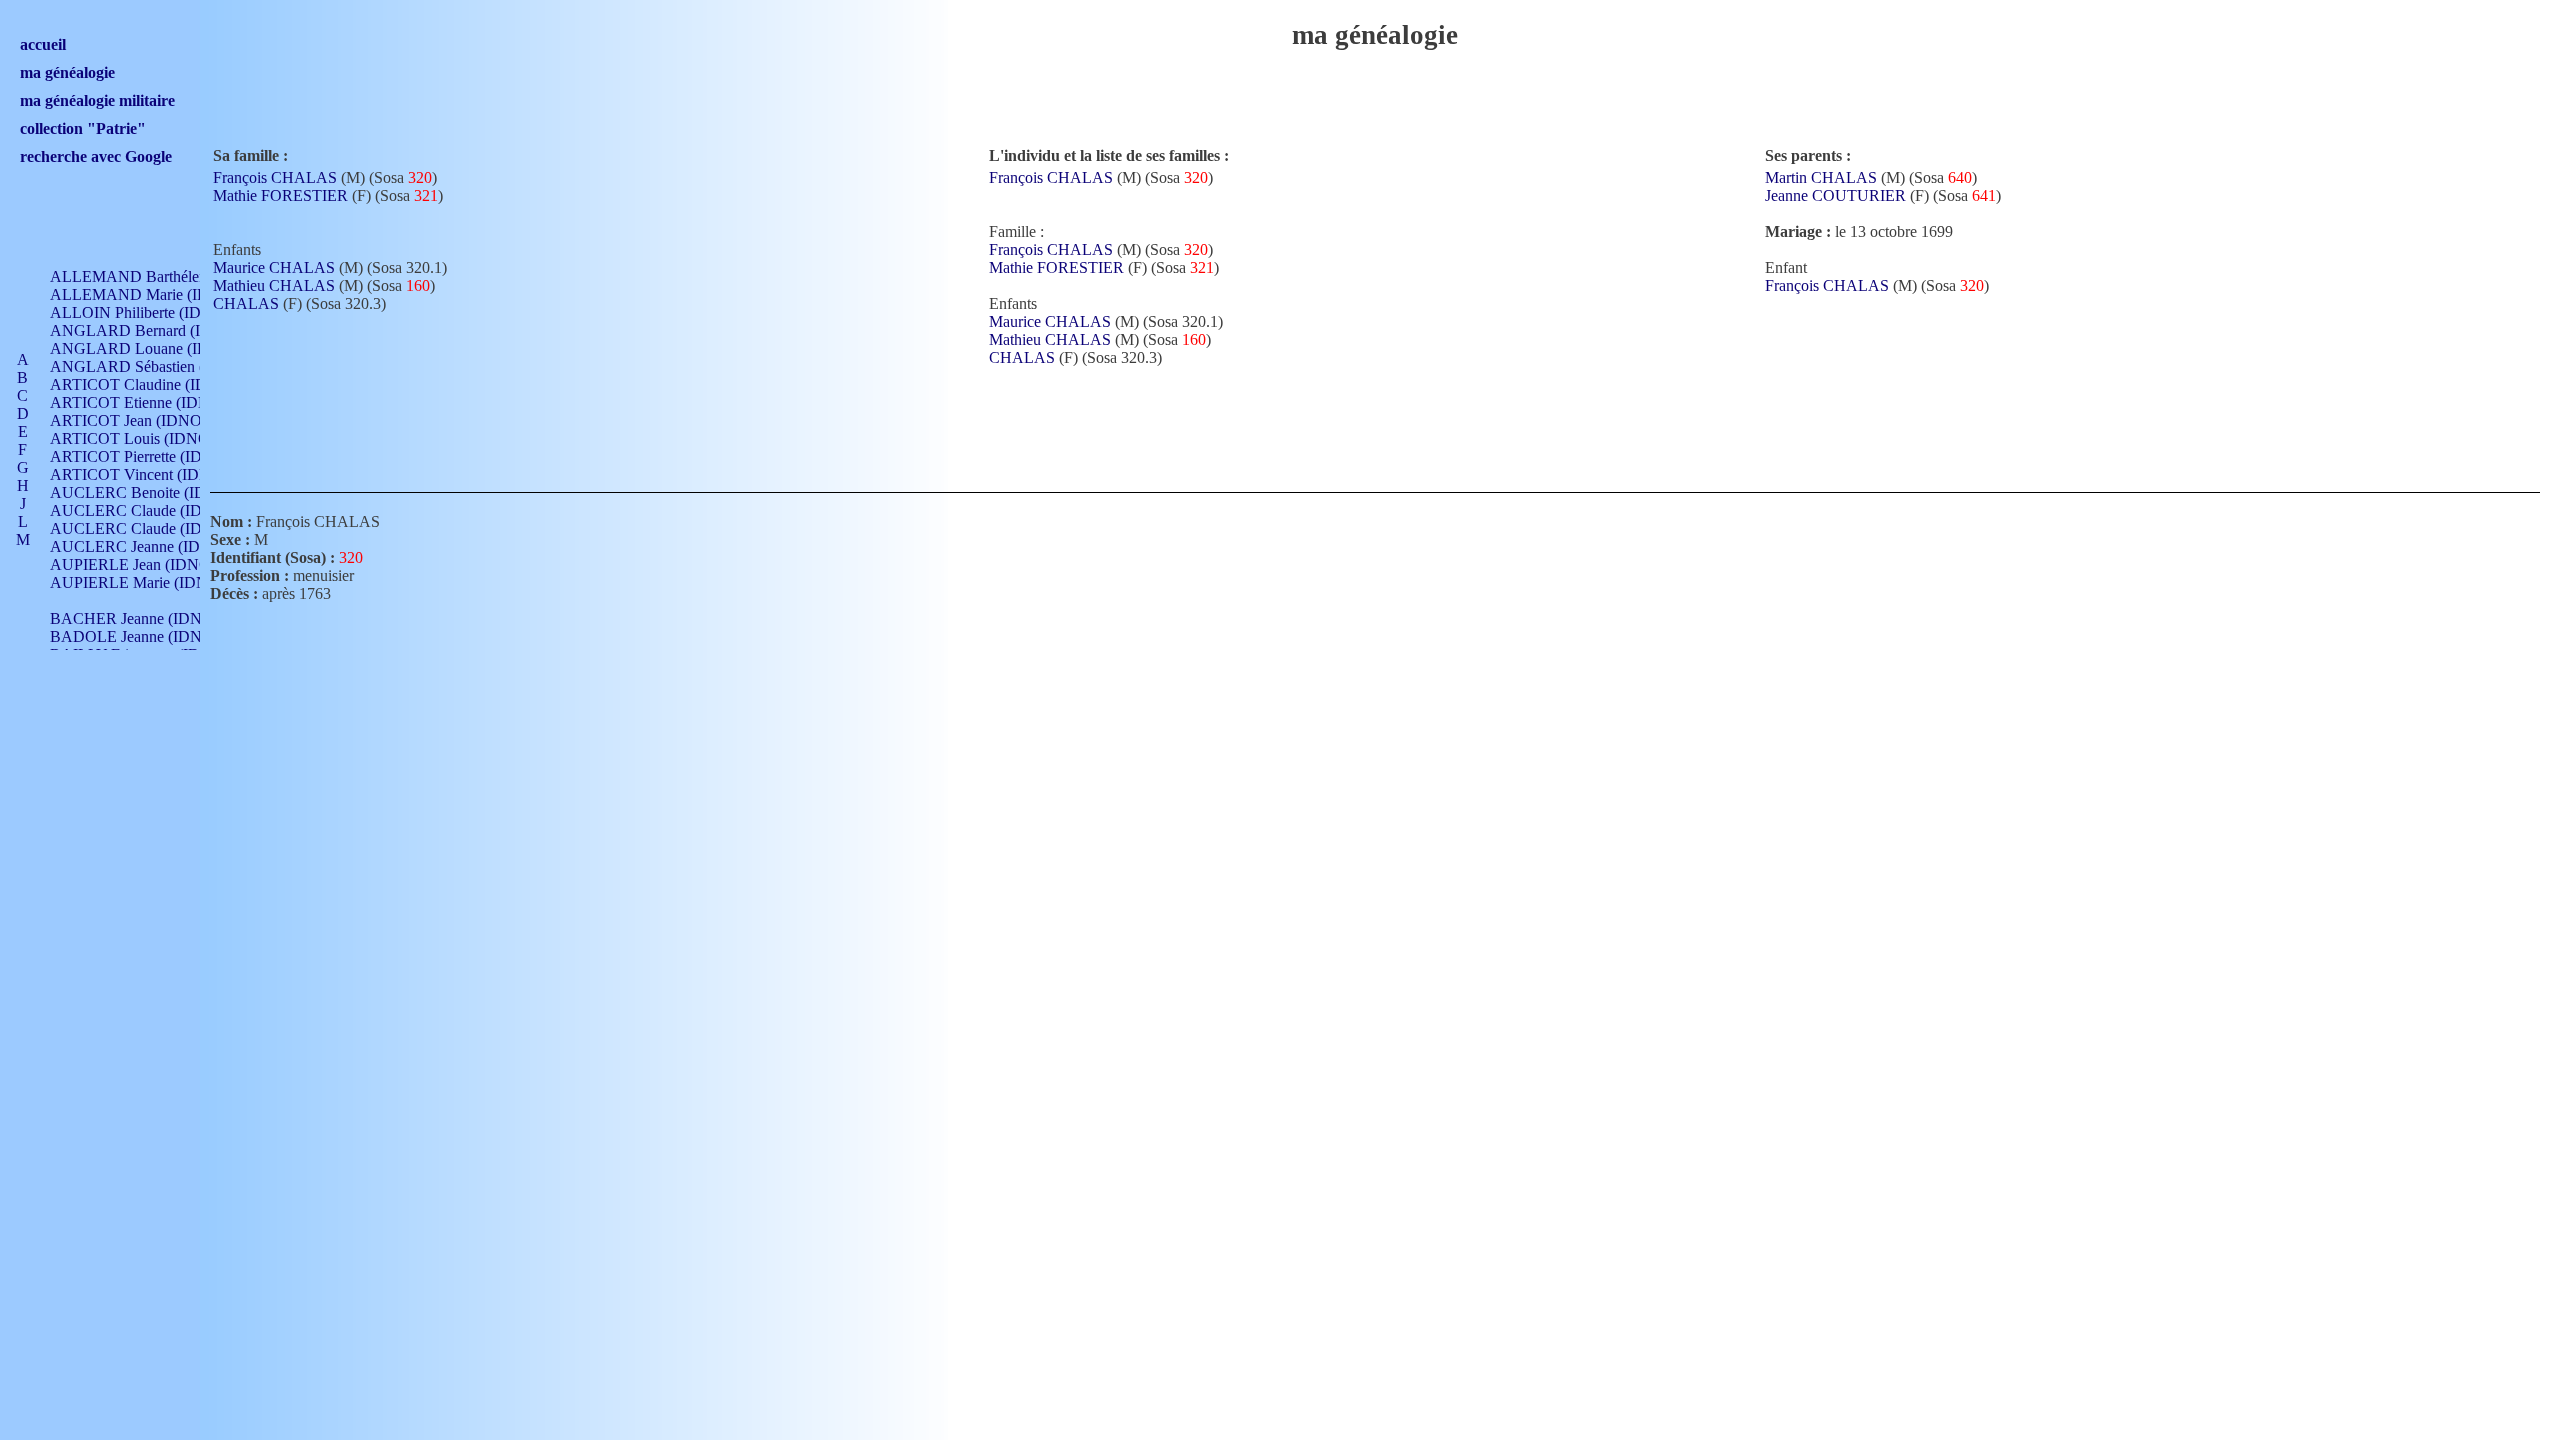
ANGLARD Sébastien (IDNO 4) (156, 366)
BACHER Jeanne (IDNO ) (136, 618)
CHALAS (246, 303)
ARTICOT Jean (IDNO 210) (142, 420)
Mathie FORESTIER (280, 195)
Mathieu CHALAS (274, 285)
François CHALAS (275, 177)
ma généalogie (67, 72)
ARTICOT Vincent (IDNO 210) (153, 474)
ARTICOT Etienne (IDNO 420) (152, 402)
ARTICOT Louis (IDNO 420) (146, 438)
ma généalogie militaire (97, 100)
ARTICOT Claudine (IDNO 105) (157, 384)
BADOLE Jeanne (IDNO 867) (148, 636)
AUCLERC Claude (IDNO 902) (154, 510)
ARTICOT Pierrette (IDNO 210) (154, 456)
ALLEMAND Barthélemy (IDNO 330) (176, 276)
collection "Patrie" (83, 128)
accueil (43, 44)
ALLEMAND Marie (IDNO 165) (158, 294)
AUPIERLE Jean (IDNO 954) (147, 564)
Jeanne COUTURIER (1835, 195)
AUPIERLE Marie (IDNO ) (139, 582)
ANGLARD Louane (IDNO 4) (150, 348)
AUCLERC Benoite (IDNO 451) (156, 492)
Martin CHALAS (1821, 177)
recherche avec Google (96, 156)
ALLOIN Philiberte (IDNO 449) (154, 312)
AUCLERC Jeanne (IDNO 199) (153, 546)
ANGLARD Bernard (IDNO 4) (151, 330)
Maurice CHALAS (274, 267)
